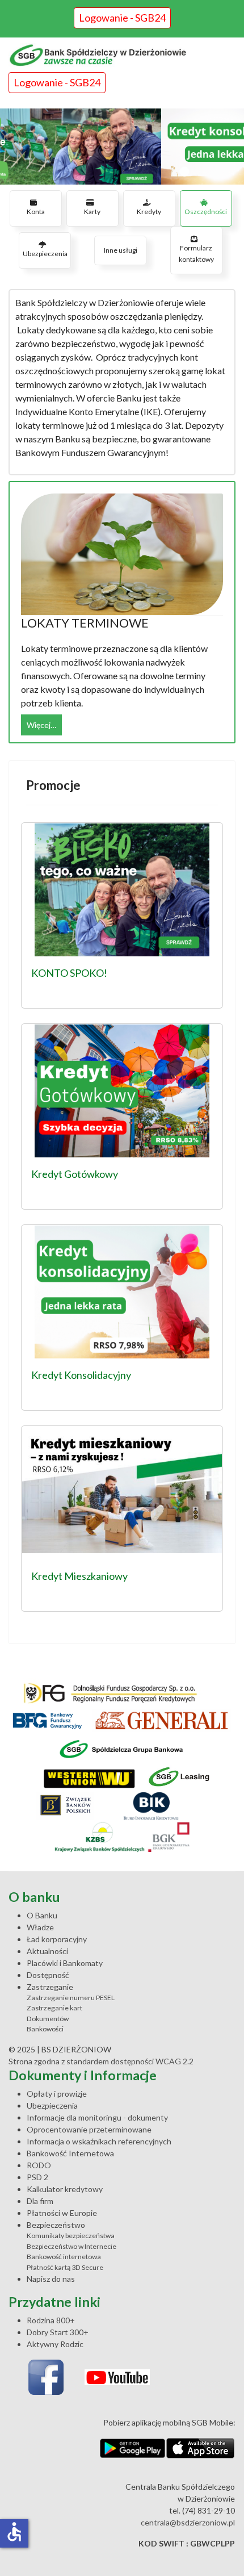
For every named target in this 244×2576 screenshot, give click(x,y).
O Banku (42, 1915)
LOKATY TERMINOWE (85, 623)
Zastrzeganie (50, 1987)
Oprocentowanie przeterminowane (89, 2129)
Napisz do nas (51, 2279)
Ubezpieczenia (45, 254)
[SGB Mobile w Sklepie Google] (132, 2448)
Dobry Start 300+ (58, 2332)
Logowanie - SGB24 (122, 18)
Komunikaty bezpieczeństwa (71, 2236)
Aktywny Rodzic (55, 2344)
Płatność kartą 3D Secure (65, 2267)
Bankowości (45, 2029)
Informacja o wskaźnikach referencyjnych (99, 2141)
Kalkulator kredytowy (65, 2189)
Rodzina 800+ (51, 2320)
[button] (122, 147)
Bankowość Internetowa (70, 2153)
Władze (40, 1927)
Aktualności (47, 1951)
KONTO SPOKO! (69, 973)
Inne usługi (121, 250)
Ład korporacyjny (57, 1939)
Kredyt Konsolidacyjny (81, 1375)
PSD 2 (37, 2177)
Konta (36, 212)
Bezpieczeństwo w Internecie (71, 2246)
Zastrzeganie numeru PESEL (71, 1998)
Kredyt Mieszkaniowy (79, 1576)
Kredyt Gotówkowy (75, 1174)
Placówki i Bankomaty (65, 1963)
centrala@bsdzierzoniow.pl (188, 2522)
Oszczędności (206, 212)
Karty (92, 212)
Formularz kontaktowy (196, 254)
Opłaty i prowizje (57, 2094)
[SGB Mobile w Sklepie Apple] (201, 2448)
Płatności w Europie (62, 2213)
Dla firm (40, 2201)
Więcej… (41, 725)
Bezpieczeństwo (56, 2225)
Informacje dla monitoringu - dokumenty (97, 2117)
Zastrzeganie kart (54, 2008)
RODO (39, 2165)
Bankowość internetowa (64, 2257)
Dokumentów (48, 2019)
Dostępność (48, 1975)
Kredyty (149, 212)
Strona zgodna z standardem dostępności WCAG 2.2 (101, 2061)
